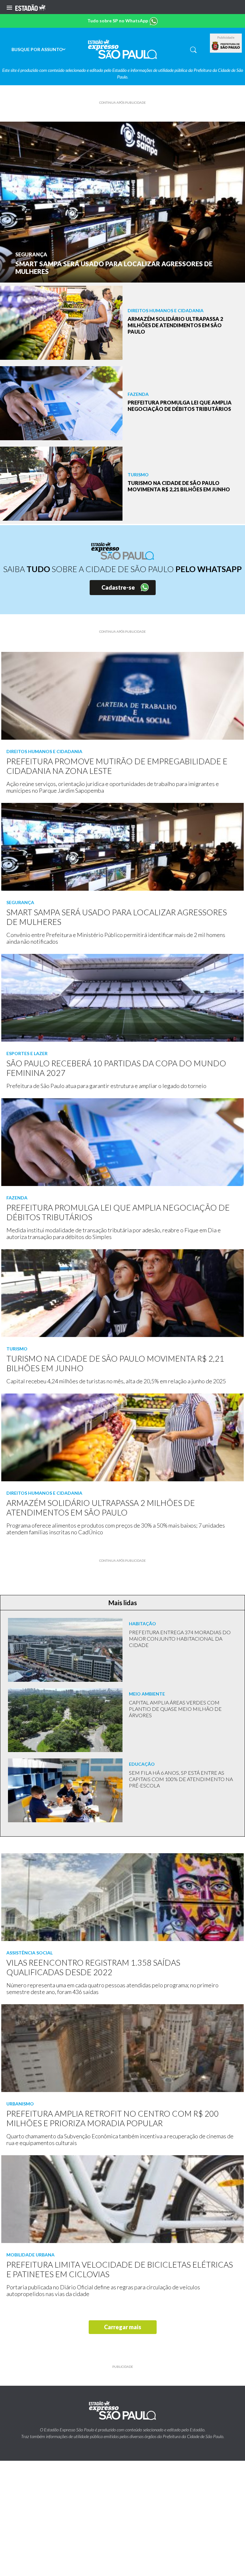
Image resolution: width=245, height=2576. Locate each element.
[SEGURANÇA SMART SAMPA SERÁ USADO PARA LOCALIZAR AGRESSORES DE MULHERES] (122, 201)
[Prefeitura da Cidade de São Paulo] (226, 46)
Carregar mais (123, 2327)
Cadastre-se (118, 587)
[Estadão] (30, 7)
